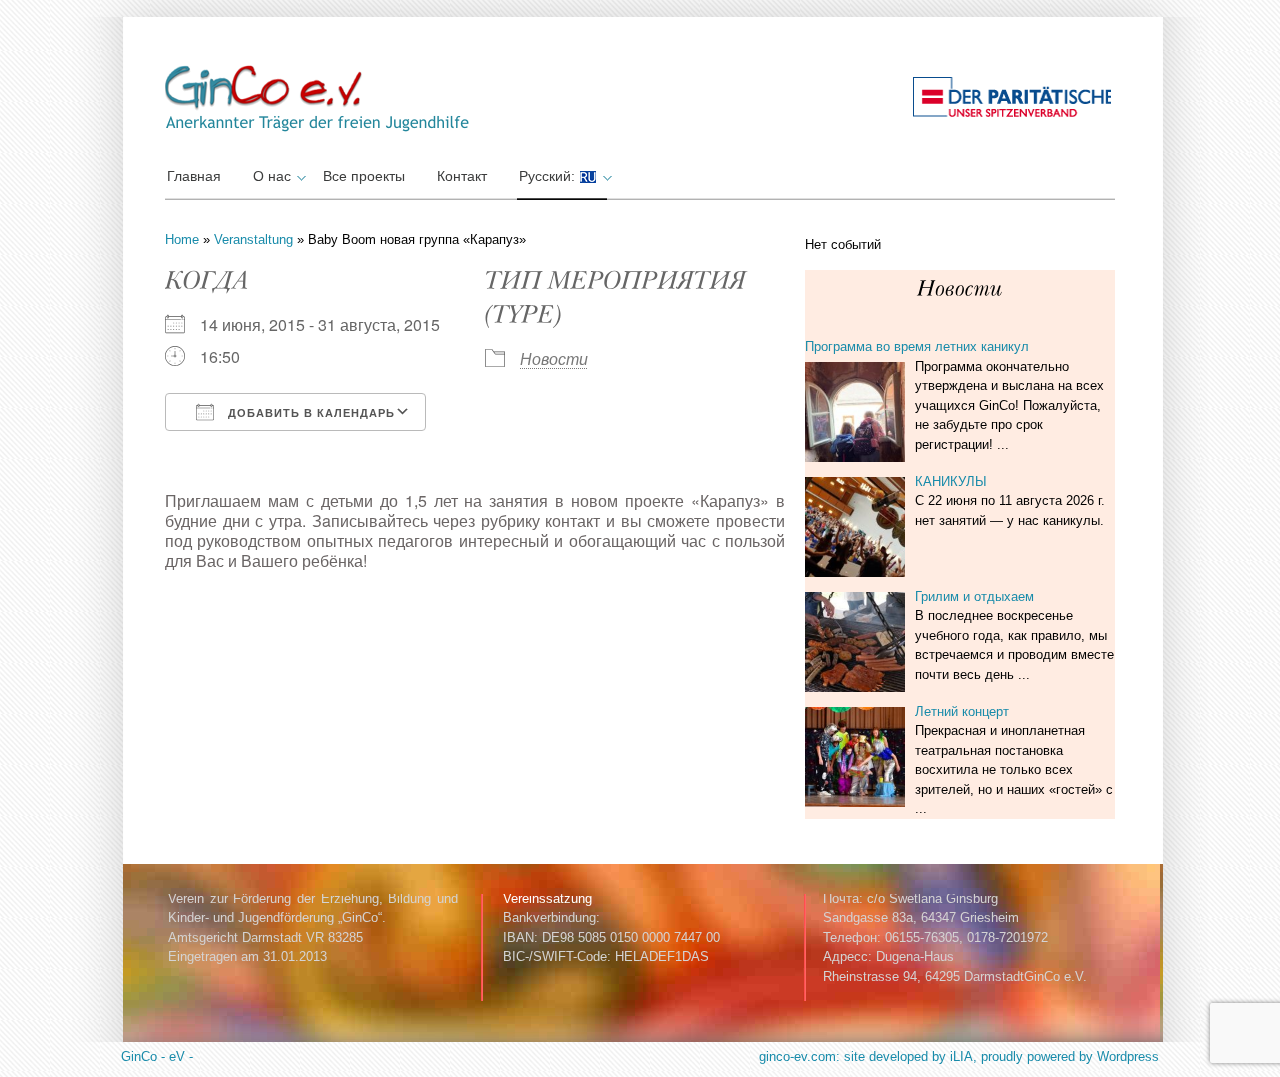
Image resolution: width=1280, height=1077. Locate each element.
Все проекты (364, 176)
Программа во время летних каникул (917, 346)
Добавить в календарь (309, 413)
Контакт (462, 176)
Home (182, 239)
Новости (554, 358)
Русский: (549, 176)
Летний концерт (962, 711)
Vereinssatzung (547, 898)
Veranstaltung (253, 239)
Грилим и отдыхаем (974, 596)
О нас (272, 176)
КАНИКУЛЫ (951, 481)
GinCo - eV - (157, 1056)
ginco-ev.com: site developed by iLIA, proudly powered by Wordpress (959, 1056)
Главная (194, 176)
